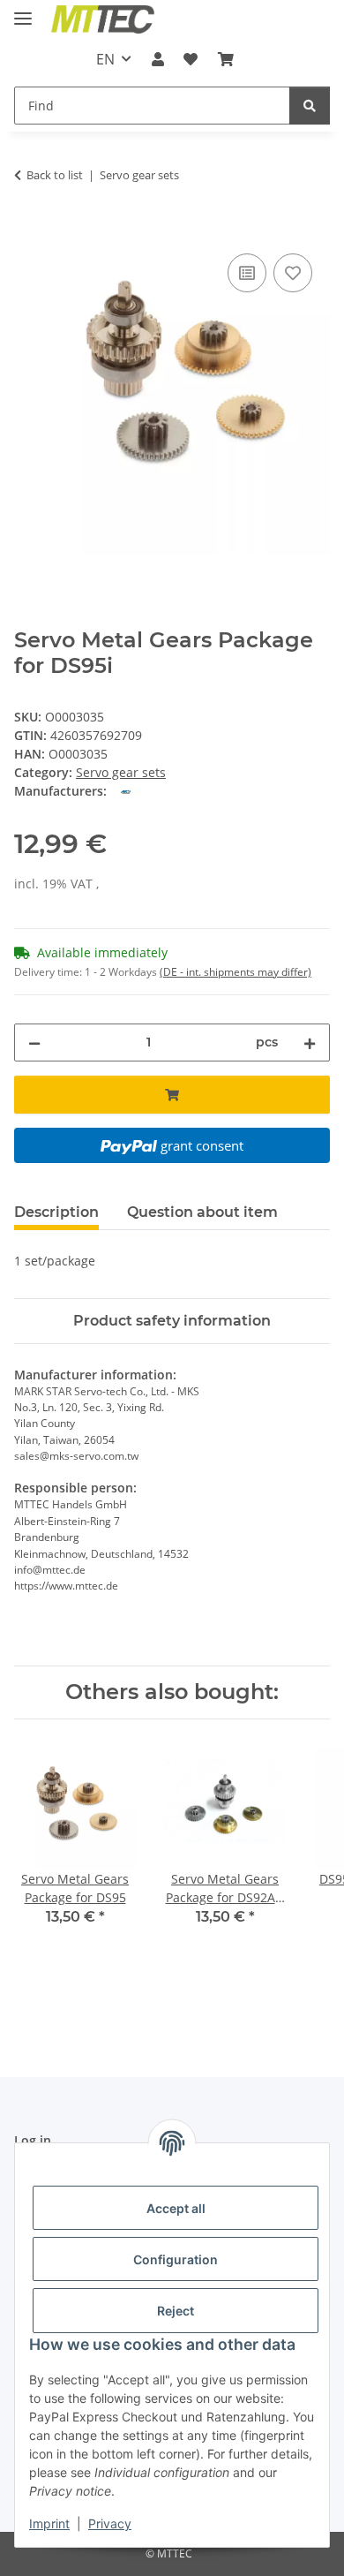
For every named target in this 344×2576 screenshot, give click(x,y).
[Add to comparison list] (247, 273)
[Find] (310, 106)
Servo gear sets (121, 772)
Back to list (55, 175)
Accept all (176, 2208)
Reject (176, 2311)
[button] (158, 59)
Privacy (110, 2523)
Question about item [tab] (202, 1212)
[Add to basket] (28, 230)
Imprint (49, 2523)
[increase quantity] (310, 1042)
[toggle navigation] (23, 11)
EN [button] (105, 59)
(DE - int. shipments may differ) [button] (236, 972)
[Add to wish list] (293, 273)
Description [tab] (56, 1212)
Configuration (176, 2259)
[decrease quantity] (34, 1042)
